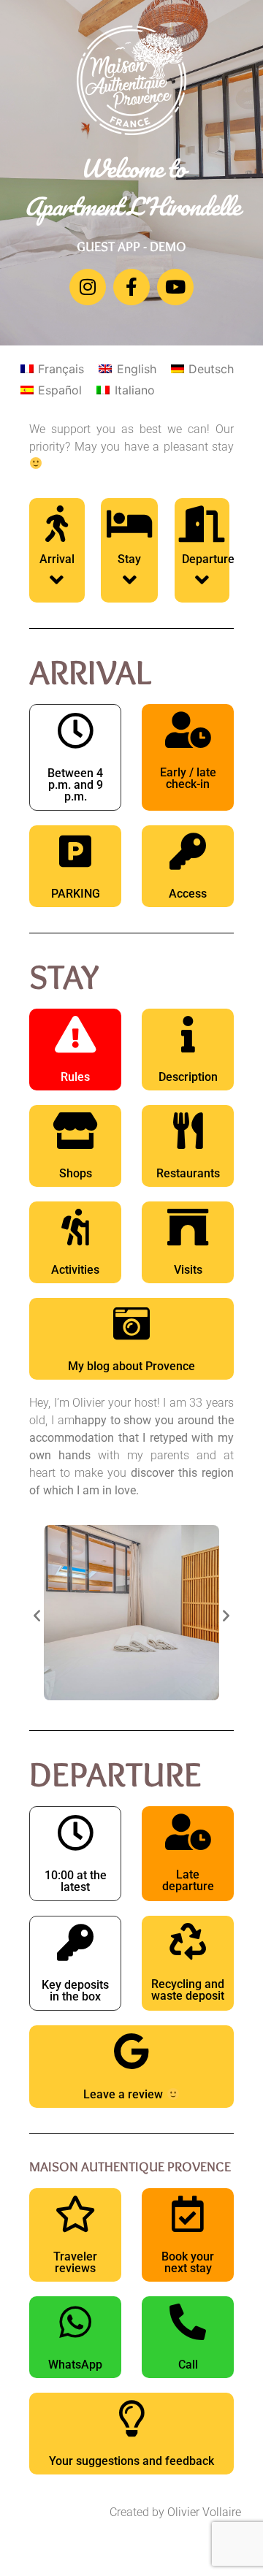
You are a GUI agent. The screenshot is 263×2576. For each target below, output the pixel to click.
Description (188, 1077)
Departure (208, 559)
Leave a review (125, 2094)
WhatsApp (75, 2365)
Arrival (57, 559)
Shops (76, 1173)
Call (188, 2365)
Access (188, 894)
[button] (37, 1614)
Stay (129, 559)
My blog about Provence (131, 1366)
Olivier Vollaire (204, 2512)
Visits (188, 1270)
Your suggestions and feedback (131, 2461)
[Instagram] (88, 287)
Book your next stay (188, 2262)
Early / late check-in (188, 778)
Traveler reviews (75, 2262)
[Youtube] (175, 287)
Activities (75, 1270)
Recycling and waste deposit (188, 1990)
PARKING (76, 894)
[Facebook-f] (131, 287)
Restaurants (188, 1173)
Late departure (188, 1880)
